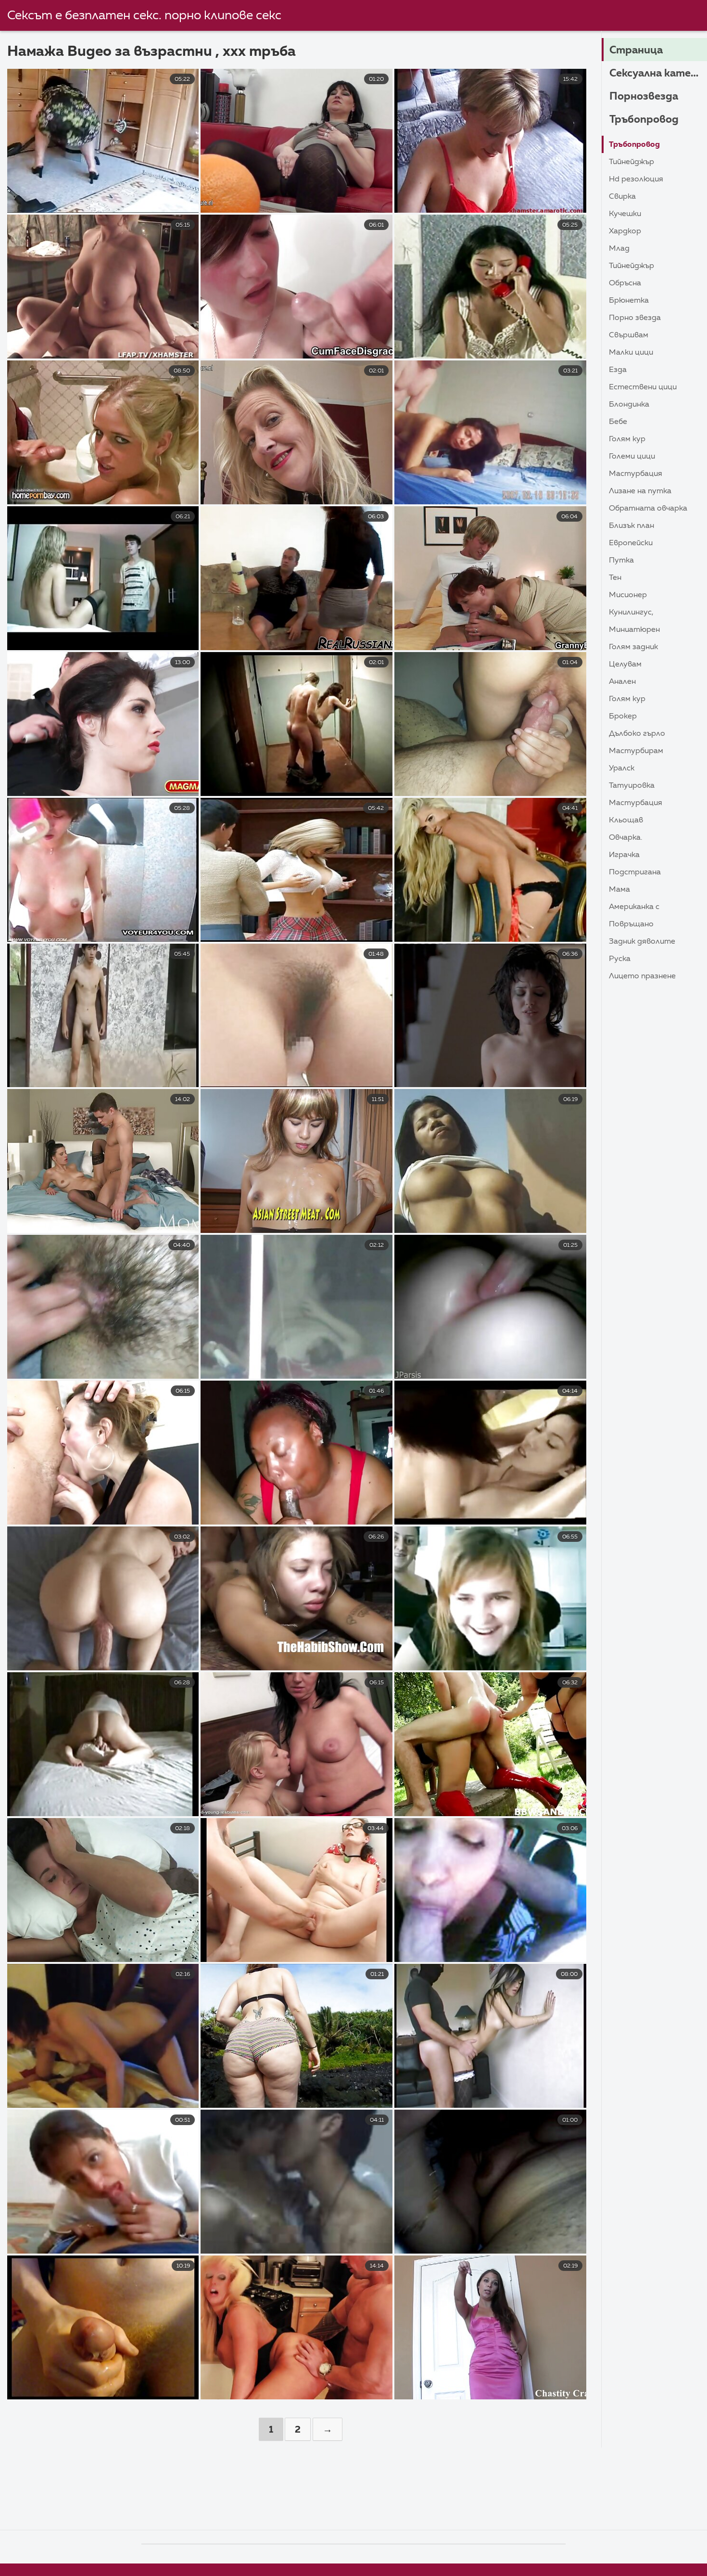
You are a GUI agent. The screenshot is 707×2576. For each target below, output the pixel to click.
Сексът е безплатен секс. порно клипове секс (144, 16)
